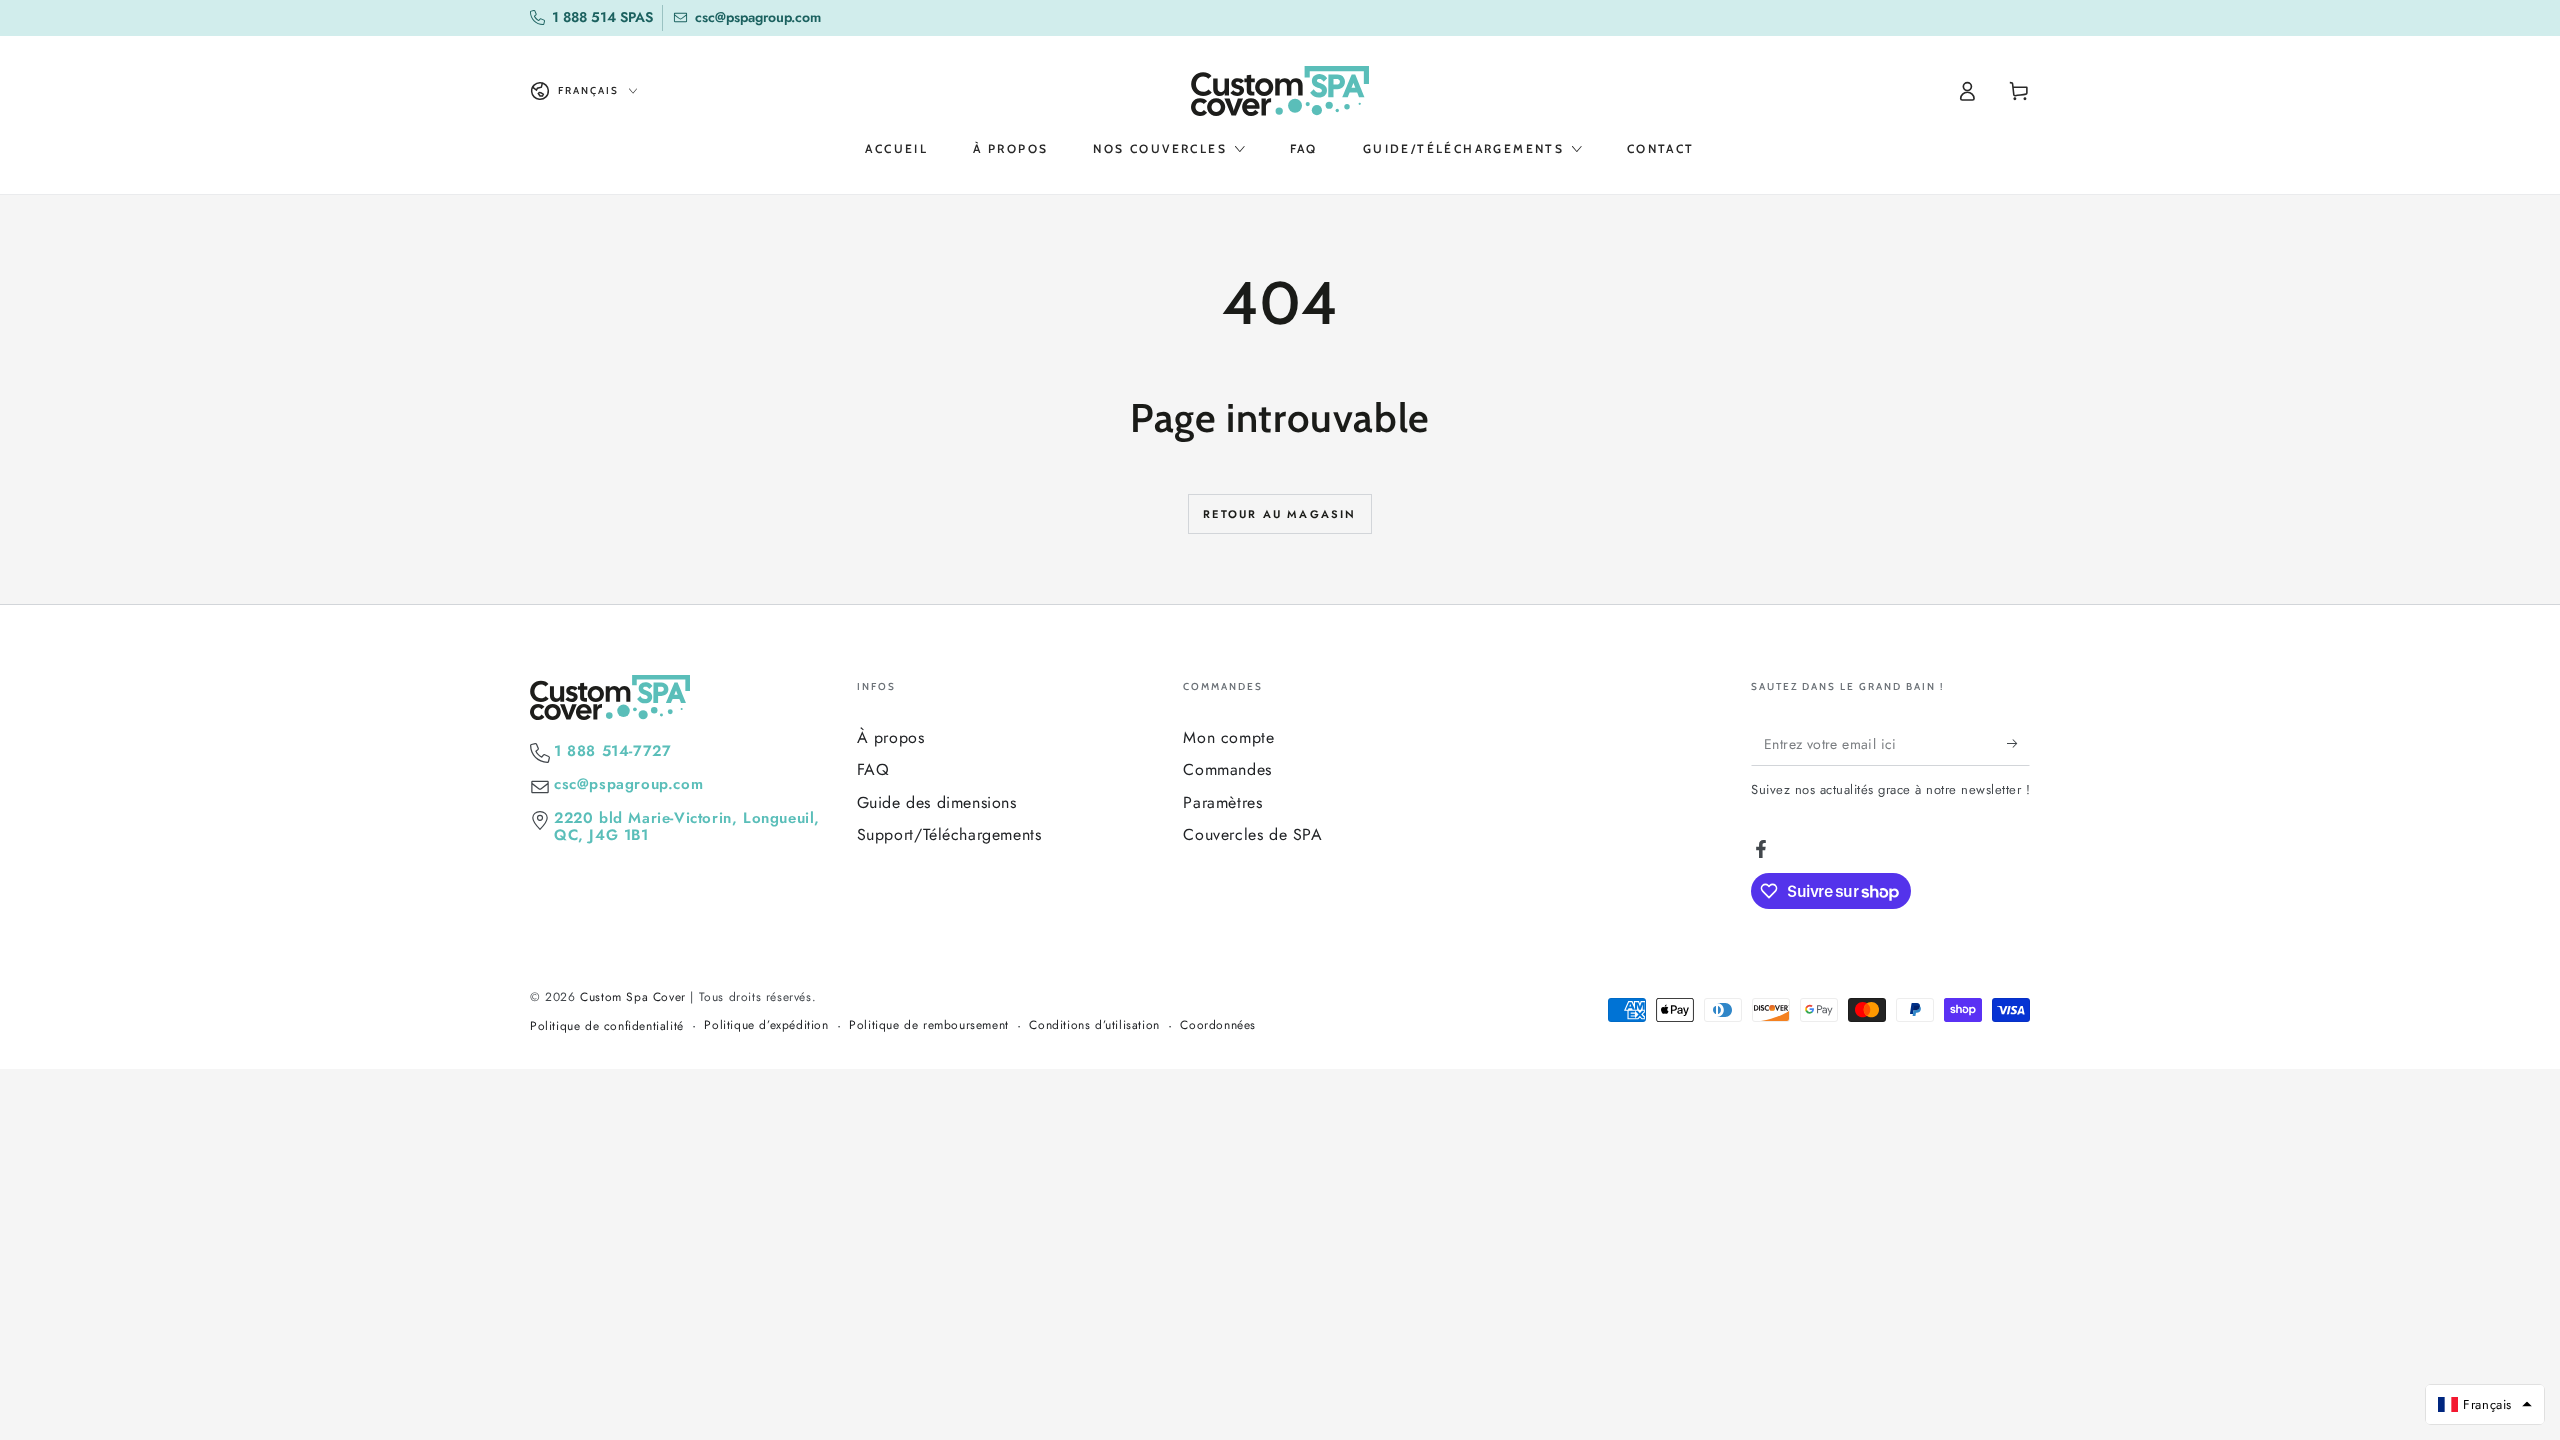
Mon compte (1228, 737)
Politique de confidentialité (607, 1026)
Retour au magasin (1279, 514)
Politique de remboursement (929, 1025)
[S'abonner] (2018, 743)
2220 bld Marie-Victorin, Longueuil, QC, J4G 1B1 (687, 826)
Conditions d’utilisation (1094, 1025)
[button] (2485, 1404)
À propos (891, 737)
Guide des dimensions (937, 802)
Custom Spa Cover (633, 997)
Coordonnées (1218, 1025)
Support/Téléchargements (949, 834)
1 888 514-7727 (612, 751)
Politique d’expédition (766, 1025)
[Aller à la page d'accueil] (1280, 91)
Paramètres (1222, 802)
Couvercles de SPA (1252, 834)
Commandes (1227, 769)
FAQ (873, 769)
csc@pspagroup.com (628, 784)
